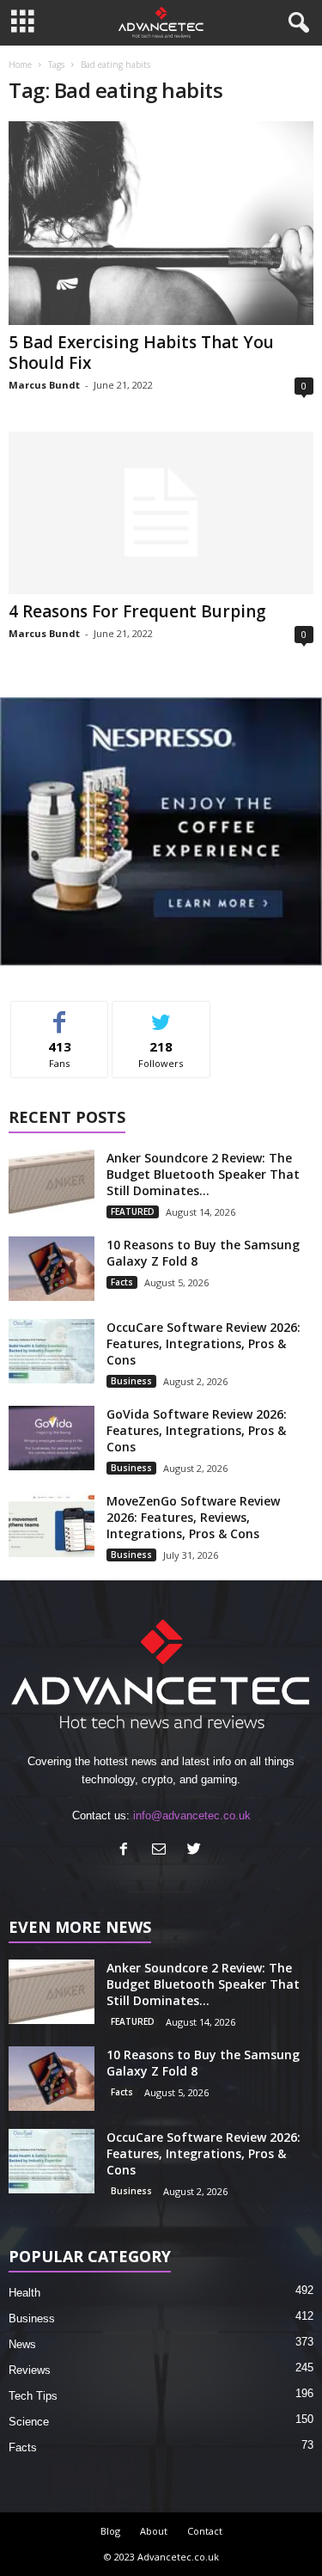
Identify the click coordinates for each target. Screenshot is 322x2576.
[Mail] (163, 1851)
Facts (122, 1282)
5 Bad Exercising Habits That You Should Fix (141, 353)
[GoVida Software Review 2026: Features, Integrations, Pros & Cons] (52, 1438)
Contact (205, 2531)
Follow (161, 1014)
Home (20, 64)
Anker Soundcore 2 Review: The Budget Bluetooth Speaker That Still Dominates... (203, 1174)
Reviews (30, 2370)
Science (29, 2422)
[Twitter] (196, 1851)
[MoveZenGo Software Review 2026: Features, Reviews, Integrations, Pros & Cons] (52, 1525)
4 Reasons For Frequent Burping (137, 611)
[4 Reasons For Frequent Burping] (161, 513)
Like (60, 1014)
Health (24, 2293)
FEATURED (133, 1211)
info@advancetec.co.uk (192, 1815)
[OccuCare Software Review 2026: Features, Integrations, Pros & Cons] (52, 1351)
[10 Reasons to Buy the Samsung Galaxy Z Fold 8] (52, 1269)
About (154, 2531)
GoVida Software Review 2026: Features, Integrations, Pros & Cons (197, 1430)
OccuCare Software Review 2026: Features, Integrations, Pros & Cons (204, 1343)
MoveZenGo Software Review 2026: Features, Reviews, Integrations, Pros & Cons (193, 1517)
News (22, 2344)
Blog (110, 2531)
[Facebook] (128, 1851)
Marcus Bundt (44, 385)
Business (131, 1381)
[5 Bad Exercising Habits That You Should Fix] (161, 223)
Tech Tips (33, 2396)
